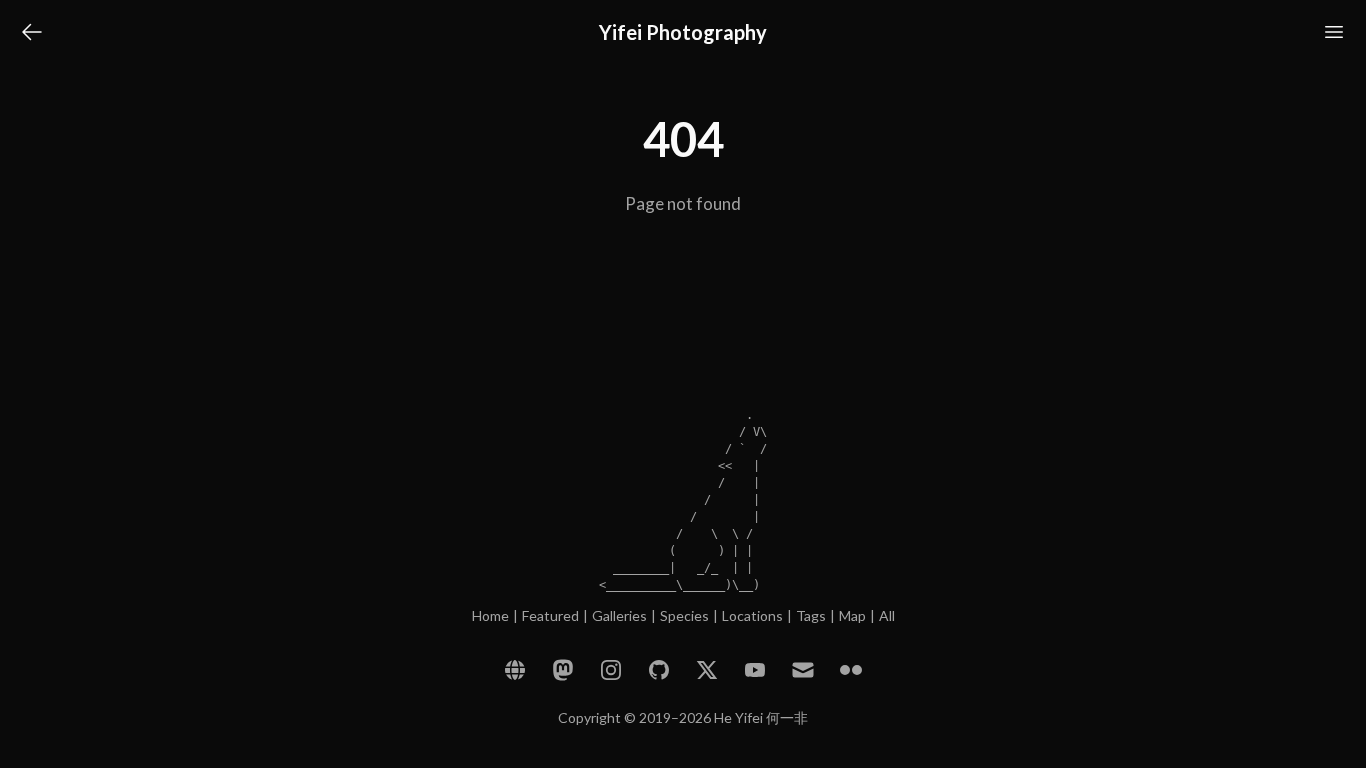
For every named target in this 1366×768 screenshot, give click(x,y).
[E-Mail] (803, 670)
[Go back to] (32, 32)
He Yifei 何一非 (761, 717)
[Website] (515, 670)
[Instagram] (611, 670)
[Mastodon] (563, 670)
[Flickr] (851, 670)
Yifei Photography (683, 32)
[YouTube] (755, 670)
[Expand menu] (1334, 32)
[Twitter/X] (707, 670)
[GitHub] (659, 670)
